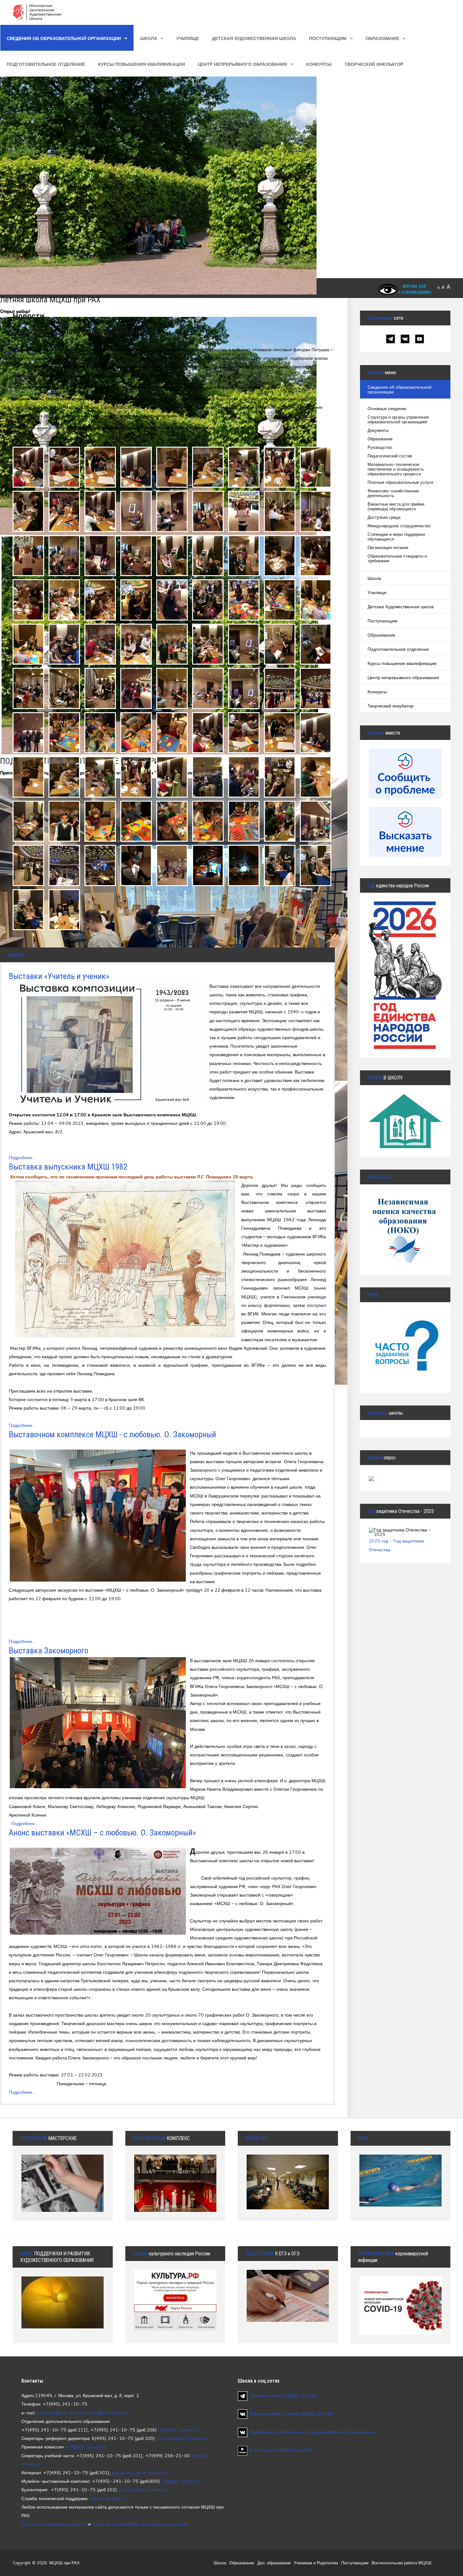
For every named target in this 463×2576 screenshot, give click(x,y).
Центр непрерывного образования (242, 64)
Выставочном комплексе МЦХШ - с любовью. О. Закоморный (112, 1434)
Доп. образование (274, 2563)
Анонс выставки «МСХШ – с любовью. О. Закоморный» (102, 1833)
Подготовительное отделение (46, 64)
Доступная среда (384, 517)
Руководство (380, 447)
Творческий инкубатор (374, 64)
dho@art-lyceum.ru (178, 2430)
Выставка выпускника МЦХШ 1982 (68, 1167)
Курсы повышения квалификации (141, 64)
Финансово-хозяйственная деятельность (393, 493)
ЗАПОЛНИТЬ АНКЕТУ (405, 1215)
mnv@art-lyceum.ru (109, 2413)
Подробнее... (22, 1157)
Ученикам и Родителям (316, 2563)
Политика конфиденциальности (54, 2524)
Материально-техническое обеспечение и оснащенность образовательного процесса (396, 469)
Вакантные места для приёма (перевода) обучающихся (396, 507)
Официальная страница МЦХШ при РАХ (292, 2414)
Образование (383, 38)
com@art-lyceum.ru (85, 2447)
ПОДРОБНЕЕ (405, 1114)
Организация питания (388, 548)
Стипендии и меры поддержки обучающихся (396, 537)
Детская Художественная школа (254, 38)
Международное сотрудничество (399, 526)
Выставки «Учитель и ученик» (59, 976)
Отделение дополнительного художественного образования (312, 2432)
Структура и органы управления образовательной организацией (398, 420)
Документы (378, 430)
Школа (149, 38)
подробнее (63, 2307)
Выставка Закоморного (49, 1651)
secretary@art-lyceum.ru (62, 2413)
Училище (188, 38)
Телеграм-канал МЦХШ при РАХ (284, 2395)
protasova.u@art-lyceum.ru (140, 2473)
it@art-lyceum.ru (107, 2498)
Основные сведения (387, 409)
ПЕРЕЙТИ (405, 1333)
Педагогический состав (390, 456)
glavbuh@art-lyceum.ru (142, 2490)
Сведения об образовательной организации (64, 38)
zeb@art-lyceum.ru (181, 2481)
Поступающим (328, 38)
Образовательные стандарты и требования (397, 558)
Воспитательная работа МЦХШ (402, 2563)
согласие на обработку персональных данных (140, 2524)
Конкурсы (319, 64)
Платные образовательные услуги (400, 482)
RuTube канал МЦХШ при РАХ (279, 2450)
